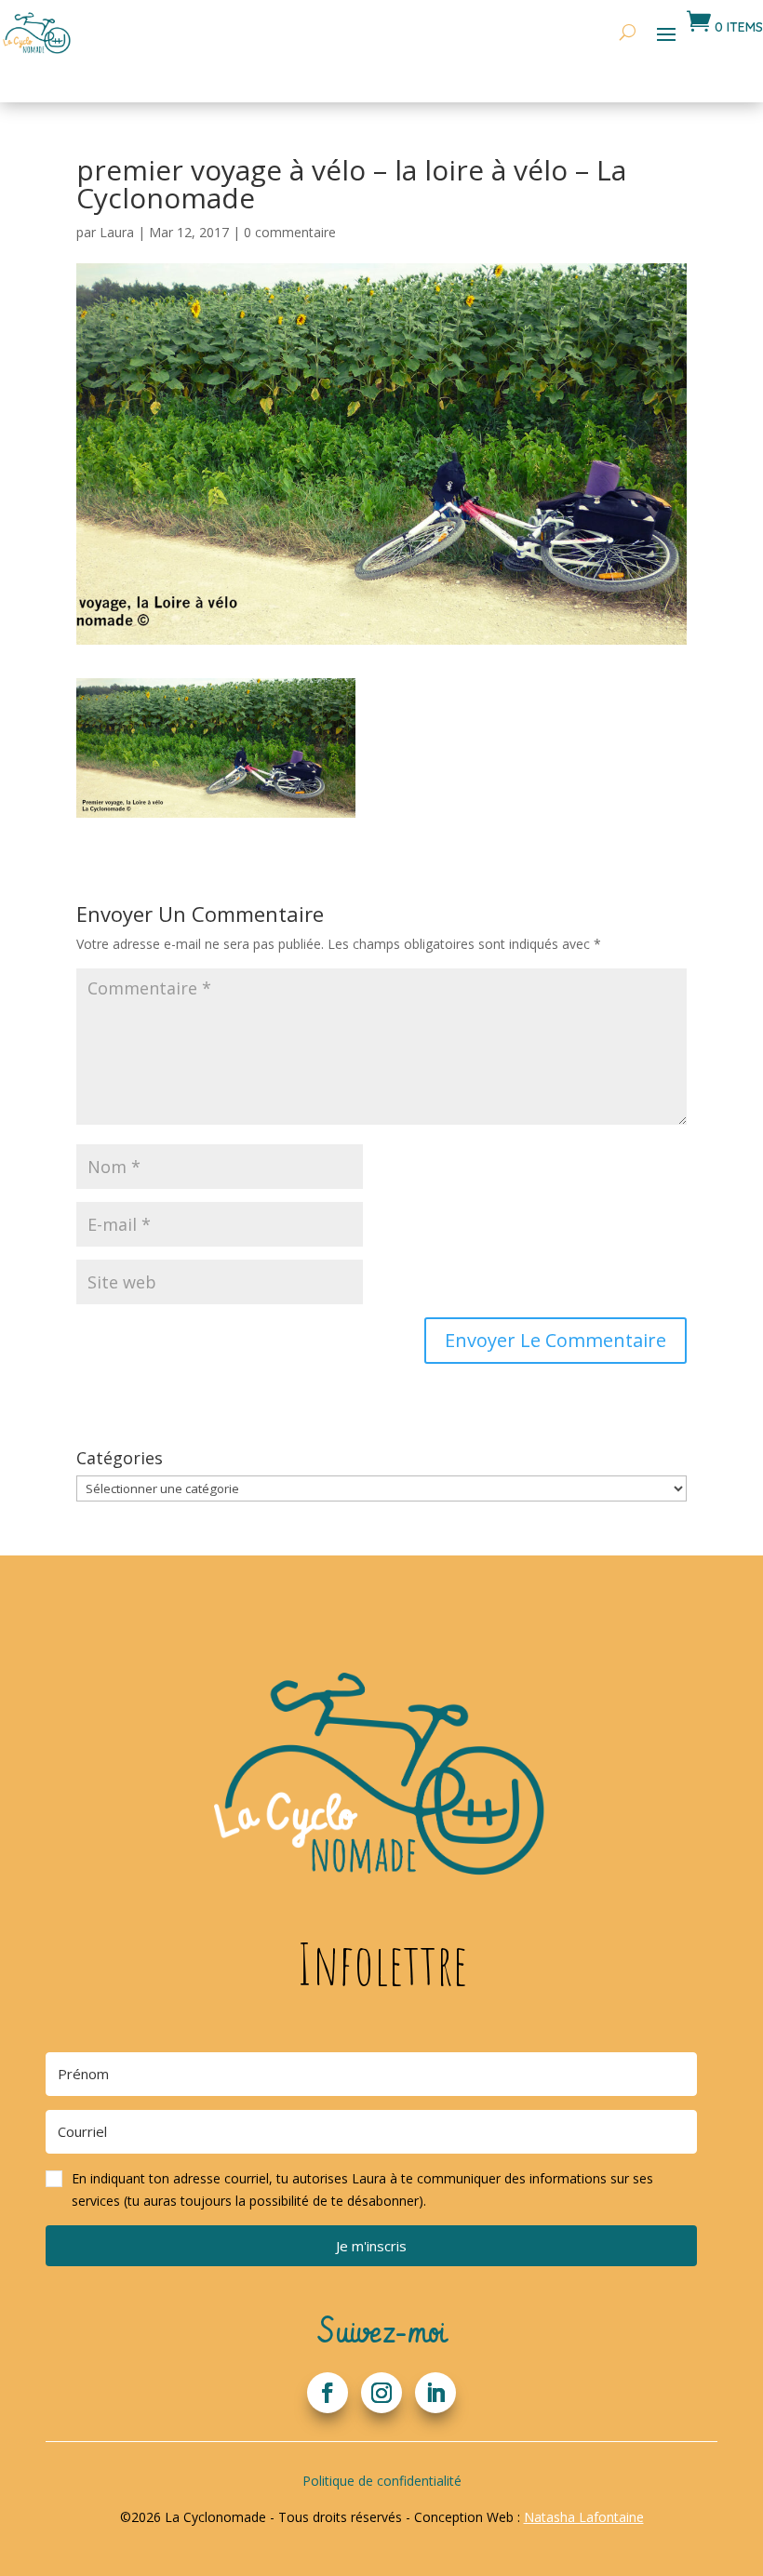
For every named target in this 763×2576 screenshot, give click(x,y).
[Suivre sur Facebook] (328, 2393)
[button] (371, 2190)
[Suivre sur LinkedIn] (435, 2393)
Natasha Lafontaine (584, 2517)
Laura (117, 232)
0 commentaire (290, 232)
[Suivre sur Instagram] (381, 2393)
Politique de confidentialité (382, 2481)
